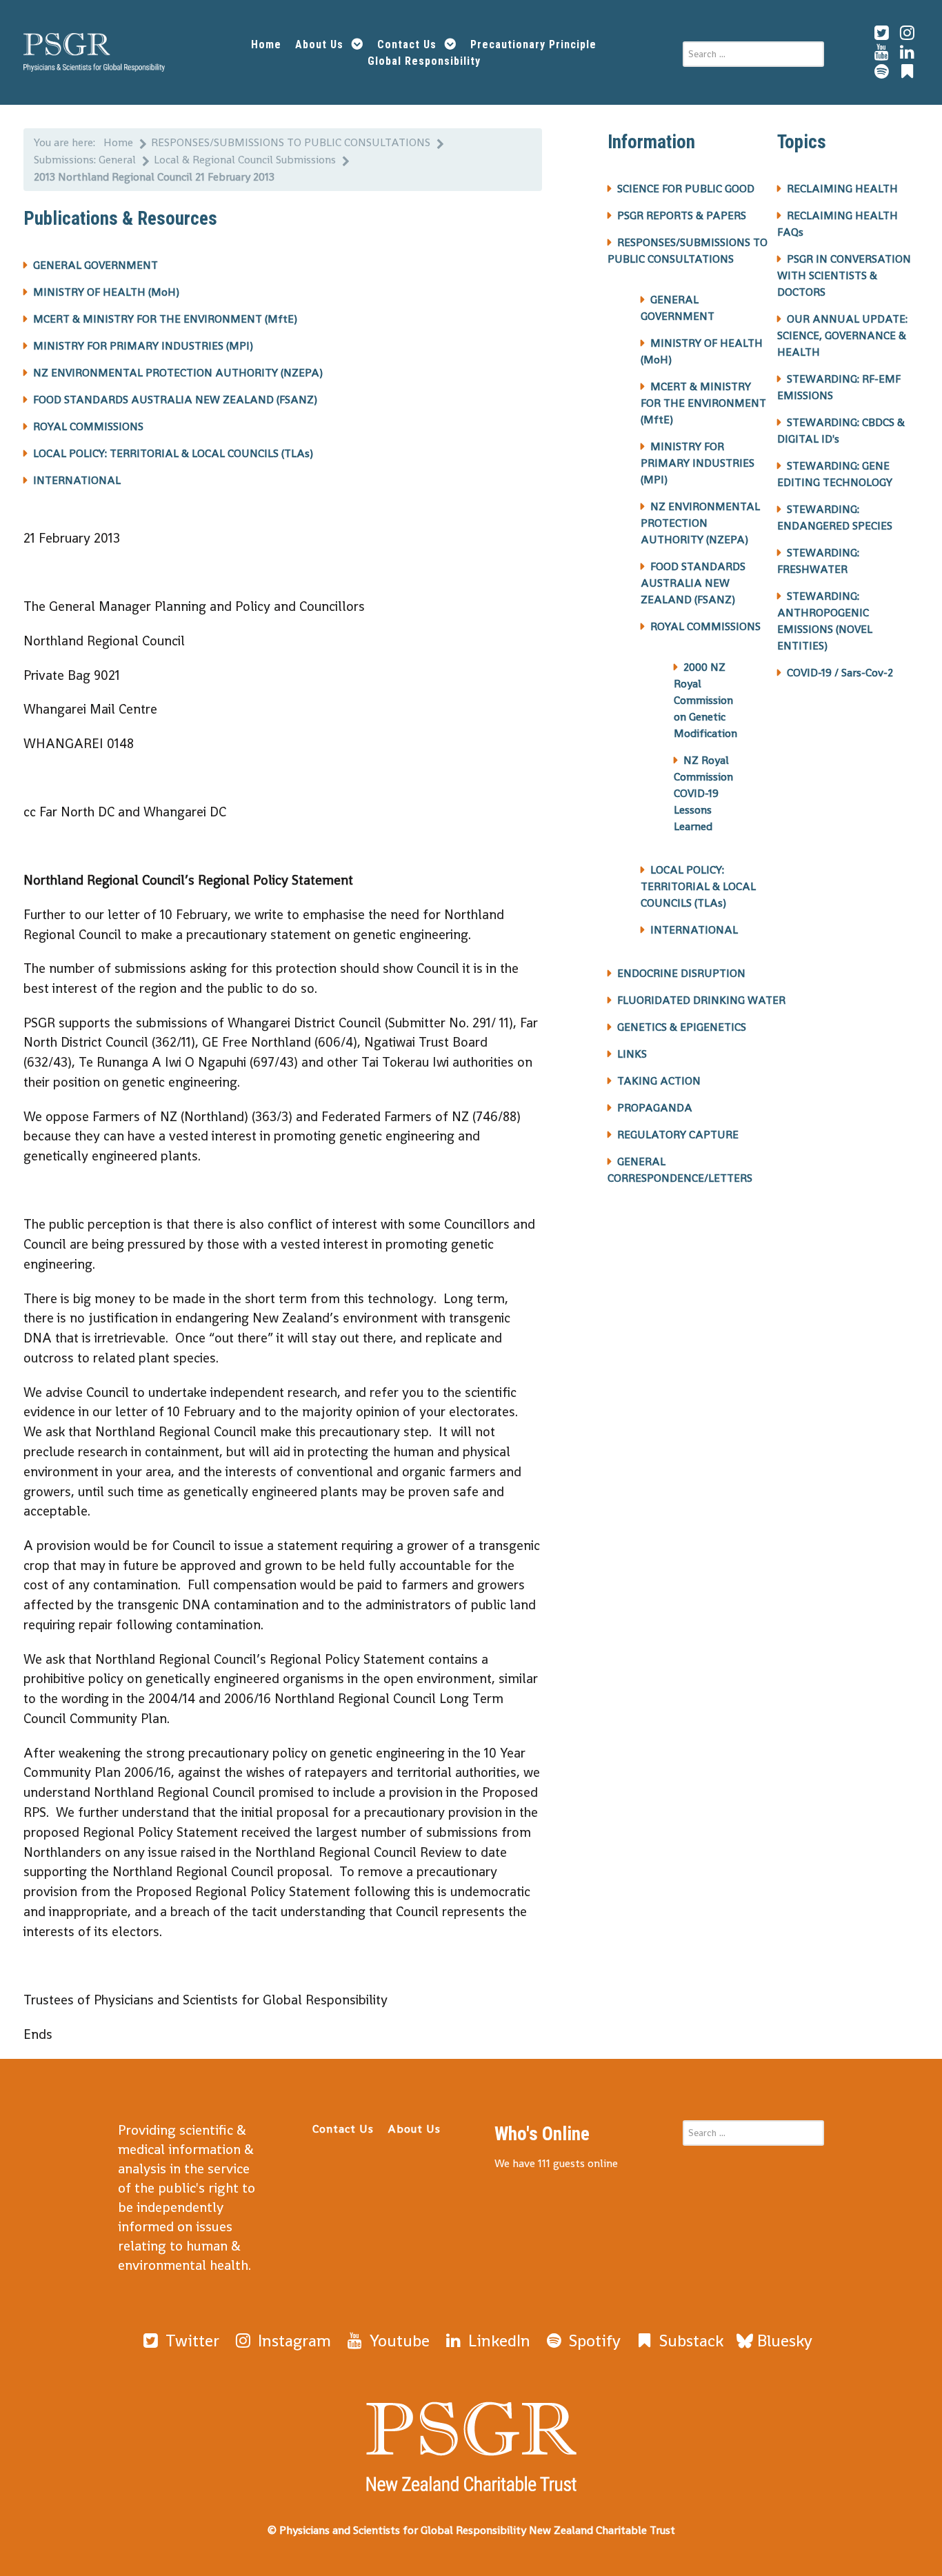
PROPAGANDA (655, 1108)
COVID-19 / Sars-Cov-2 (840, 673)
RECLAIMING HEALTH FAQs (838, 224)
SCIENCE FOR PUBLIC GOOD (686, 189)
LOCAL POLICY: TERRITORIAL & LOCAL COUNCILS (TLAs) (173, 453)
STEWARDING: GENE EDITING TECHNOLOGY (835, 474)
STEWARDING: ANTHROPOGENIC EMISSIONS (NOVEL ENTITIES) (825, 621)
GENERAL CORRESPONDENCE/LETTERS (680, 1170)
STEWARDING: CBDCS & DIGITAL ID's (841, 431)
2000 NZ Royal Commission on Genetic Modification (705, 700)
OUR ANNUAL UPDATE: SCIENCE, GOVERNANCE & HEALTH (842, 335)
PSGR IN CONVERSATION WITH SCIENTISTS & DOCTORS (844, 275)
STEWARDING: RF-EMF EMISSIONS (839, 387)
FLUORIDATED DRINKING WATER (701, 1000)
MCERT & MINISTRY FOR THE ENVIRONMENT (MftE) (165, 319)
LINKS (632, 1054)
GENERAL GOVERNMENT (96, 265)
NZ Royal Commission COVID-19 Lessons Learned (703, 793)
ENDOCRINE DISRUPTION (681, 973)
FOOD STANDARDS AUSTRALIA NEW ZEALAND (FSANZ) (175, 400)
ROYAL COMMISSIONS (88, 426)
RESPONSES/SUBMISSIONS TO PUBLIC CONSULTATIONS (688, 251)
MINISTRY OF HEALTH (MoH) (106, 292)
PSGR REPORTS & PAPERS (682, 215)
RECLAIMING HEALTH (842, 189)
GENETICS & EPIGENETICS (682, 1027)
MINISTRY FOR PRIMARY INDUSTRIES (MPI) (143, 346)
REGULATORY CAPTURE (678, 1135)
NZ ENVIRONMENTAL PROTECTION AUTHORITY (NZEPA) (178, 373)
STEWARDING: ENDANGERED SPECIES (835, 517)
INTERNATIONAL (77, 480)
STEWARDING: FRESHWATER (818, 561)
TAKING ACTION (659, 1081)
